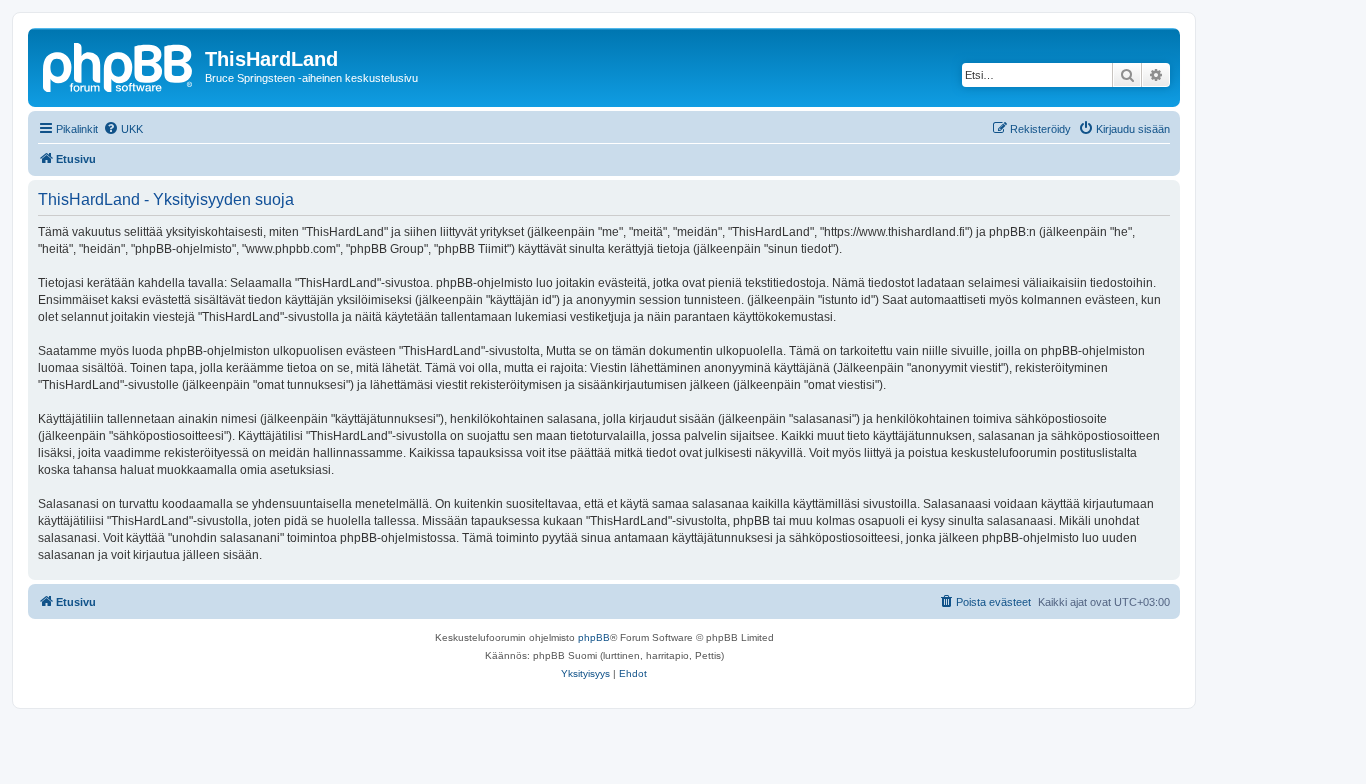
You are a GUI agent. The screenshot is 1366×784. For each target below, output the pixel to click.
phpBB (594, 637)
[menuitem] (123, 129)
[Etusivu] (119, 65)
